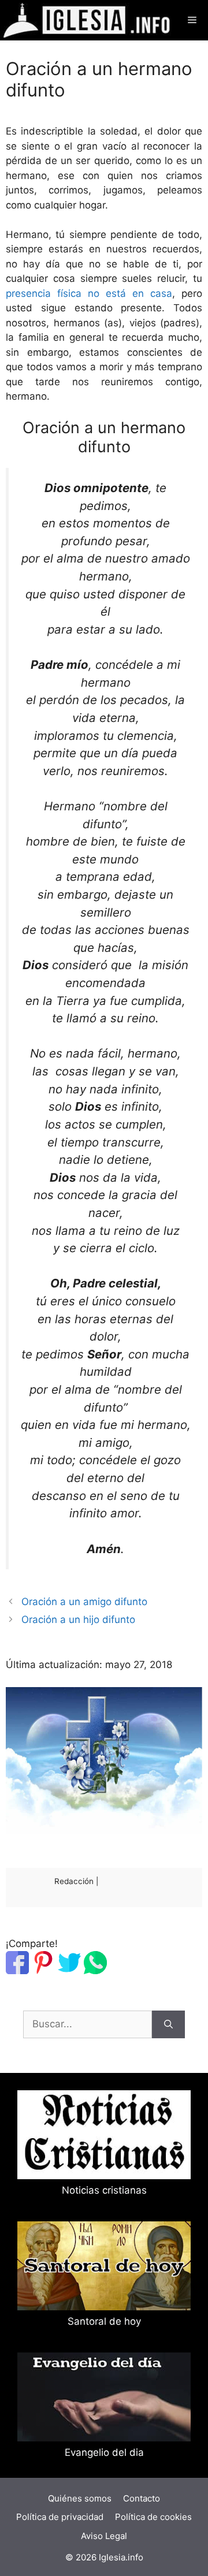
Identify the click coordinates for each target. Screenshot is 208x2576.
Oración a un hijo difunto (78, 1620)
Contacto (142, 2498)
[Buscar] (168, 2024)
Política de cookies (153, 2517)
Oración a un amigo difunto (84, 1602)
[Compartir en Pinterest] (43, 1971)
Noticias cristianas (104, 2190)
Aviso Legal (104, 2536)
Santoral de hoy (104, 2321)
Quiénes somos (80, 2498)
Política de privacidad (60, 2517)
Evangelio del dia (104, 2452)
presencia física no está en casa (89, 293)
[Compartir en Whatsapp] (95, 1971)
